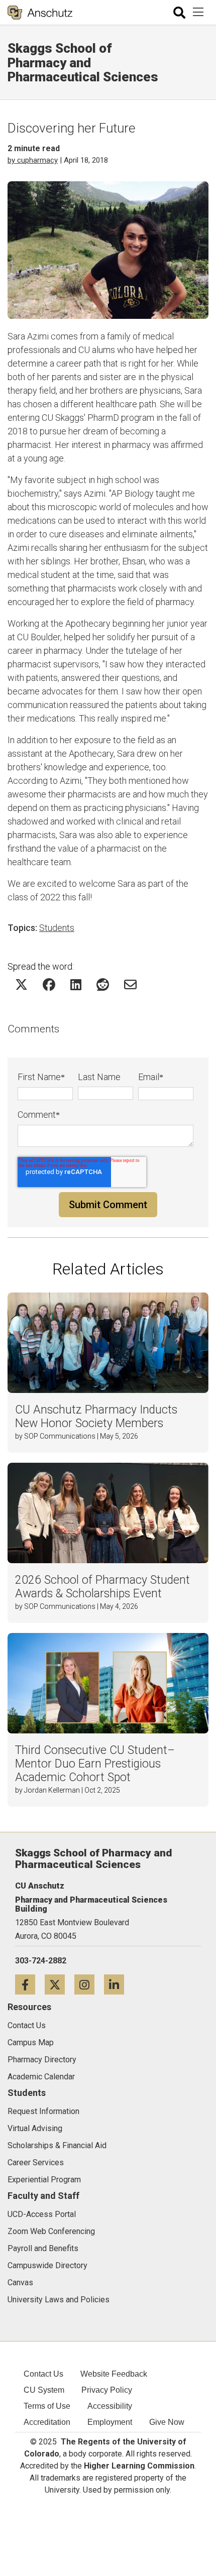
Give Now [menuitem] (167, 2422)
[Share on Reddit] (103, 984)
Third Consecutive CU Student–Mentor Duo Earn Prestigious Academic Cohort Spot (95, 1764)
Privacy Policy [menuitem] (107, 2390)
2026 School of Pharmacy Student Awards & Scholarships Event (102, 1587)
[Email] (130, 984)
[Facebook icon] (30, 1984)
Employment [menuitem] (110, 2422)
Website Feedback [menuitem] (114, 2374)
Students (57, 928)
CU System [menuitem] (44, 2390)
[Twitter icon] (60, 1984)
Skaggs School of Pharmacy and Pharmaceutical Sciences (83, 63)
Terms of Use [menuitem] (47, 2406)
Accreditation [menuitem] (47, 2422)
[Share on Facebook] (49, 984)
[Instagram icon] (89, 1984)
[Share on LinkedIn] (76, 984)
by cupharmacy (33, 160)
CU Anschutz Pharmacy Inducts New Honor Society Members (96, 1417)
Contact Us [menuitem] (43, 2374)
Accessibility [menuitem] (110, 2406)
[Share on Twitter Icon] (21, 984)
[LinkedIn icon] (118, 1984)
